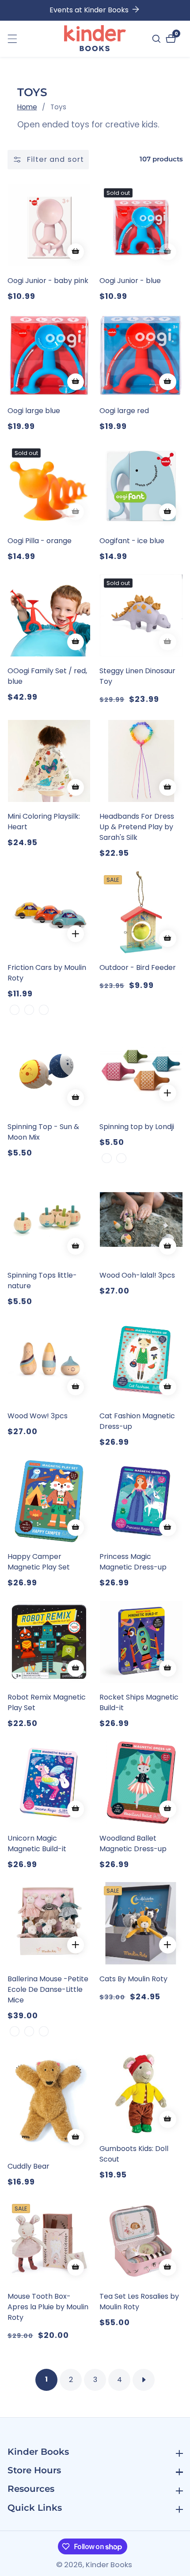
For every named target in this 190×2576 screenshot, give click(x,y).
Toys (58, 107)
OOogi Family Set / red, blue (47, 676)
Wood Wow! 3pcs (38, 1416)
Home (27, 107)
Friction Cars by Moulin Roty (47, 973)
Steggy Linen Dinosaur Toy (137, 676)
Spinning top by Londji (137, 1127)
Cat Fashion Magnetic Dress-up (137, 1421)
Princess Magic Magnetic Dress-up (133, 1562)
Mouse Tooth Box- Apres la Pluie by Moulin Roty (48, 2307)
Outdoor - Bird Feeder (138, 967)
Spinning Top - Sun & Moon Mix (43, 1132)
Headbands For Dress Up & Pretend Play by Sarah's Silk (137, 827)
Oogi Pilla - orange (40, 541)
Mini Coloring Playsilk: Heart (44, 822)
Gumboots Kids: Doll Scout (134, 2154)
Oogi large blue (34, 411)
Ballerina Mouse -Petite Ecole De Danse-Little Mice (48, 1989)
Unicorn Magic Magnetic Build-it (37, 1843)
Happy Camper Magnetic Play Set (39, 1562)
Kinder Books (109, 2565)
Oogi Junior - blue (130, 281)
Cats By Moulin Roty (133, 1979)
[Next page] (144, 2380)
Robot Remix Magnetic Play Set (47, 1702)
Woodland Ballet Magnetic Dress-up (133, 1843)
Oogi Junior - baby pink (48, 281)
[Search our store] (158, 39)
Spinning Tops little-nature (42, 1281)
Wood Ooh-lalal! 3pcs (137, 1275)
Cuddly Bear (28, 2166)
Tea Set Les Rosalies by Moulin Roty (139, 2302)
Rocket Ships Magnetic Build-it (139, 1702)
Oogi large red (124, 411)
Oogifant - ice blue (132, 541)
